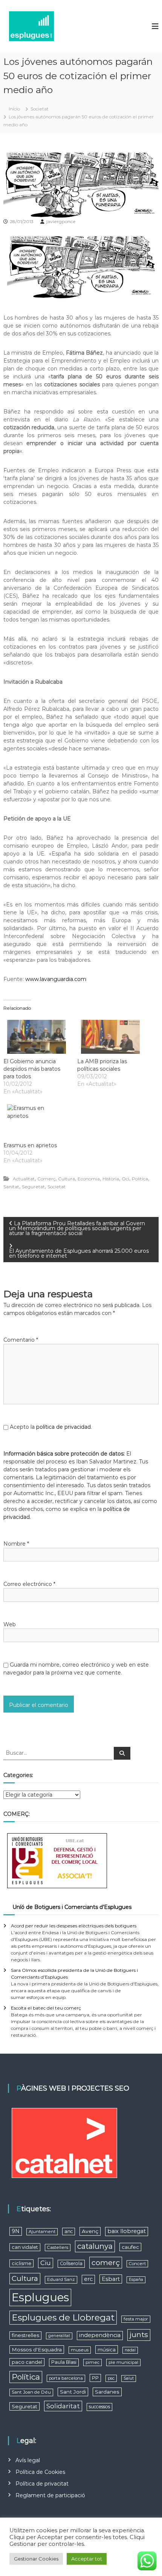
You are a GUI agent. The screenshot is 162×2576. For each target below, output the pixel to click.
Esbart (111, 2279)
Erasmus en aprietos (30, 1145)
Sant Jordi (73, 2392)
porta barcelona (66, 2378)
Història (111, 1179)
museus (80, 2350)
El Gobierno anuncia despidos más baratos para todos (32, 1069)
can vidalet (25, 2247)
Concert (137, 2264)
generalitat (59, 2336)
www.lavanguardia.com (56, 979)
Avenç (90, 2231)
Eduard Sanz (61, 2279)
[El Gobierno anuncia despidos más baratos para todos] (37, 1037)
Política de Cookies (40, 2472)
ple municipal (123, 2362)
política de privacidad (63, 1427)
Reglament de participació (50, 2495)
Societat (40, 109)
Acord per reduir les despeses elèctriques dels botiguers (74, 1926)
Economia (89, 1179)
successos (99, 2407)
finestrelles (25, 2335)
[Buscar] (122, 1753)
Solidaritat (63, 2406)
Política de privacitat (42, 2484)
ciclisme (21, 2263)
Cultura (66, 1179)
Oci (125, 1179)
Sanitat (11, 1187)
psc (111, 2378)
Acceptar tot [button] (87, 2559)
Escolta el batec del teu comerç (46, 2008)
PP (95, 2378)
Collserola (71, 2263)
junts (139, 2335)
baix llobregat (127, 2231)
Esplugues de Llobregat (63, 2317)
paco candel (27, 2362)
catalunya (95, 2246)
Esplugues (40, 2297)
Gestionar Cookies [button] (36, 2559)
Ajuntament (42, 2232)
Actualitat (24, 1179)
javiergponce (61, 221)
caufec (130, 2247)
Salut (129, 2378)
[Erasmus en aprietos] (37, 1121)
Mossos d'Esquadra (37, 2349)
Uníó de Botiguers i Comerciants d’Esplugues (72, 1907)
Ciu (46, 2263)
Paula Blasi (64, 2362)
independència (100, 2335)
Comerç (46, 1179)
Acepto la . (51, 1427)
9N (16, 2231)
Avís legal (28, 2460)
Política (140, 1179)
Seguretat (33, 1187)
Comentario (21, 1340)
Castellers (58, 2247)
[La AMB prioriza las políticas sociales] (110, 1037)
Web (10, 1624)
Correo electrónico (29, 1584)
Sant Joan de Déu (31, 2392)
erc (88, 2279)
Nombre (16, 1544)
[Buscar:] (59, 1753)
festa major (136, 2319)
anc (69, 2231)
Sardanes (107, 2392)
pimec (92, 2362)
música (107, 2349)
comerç (106, 2262)
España (136, 2280)
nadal (130, 2350)
